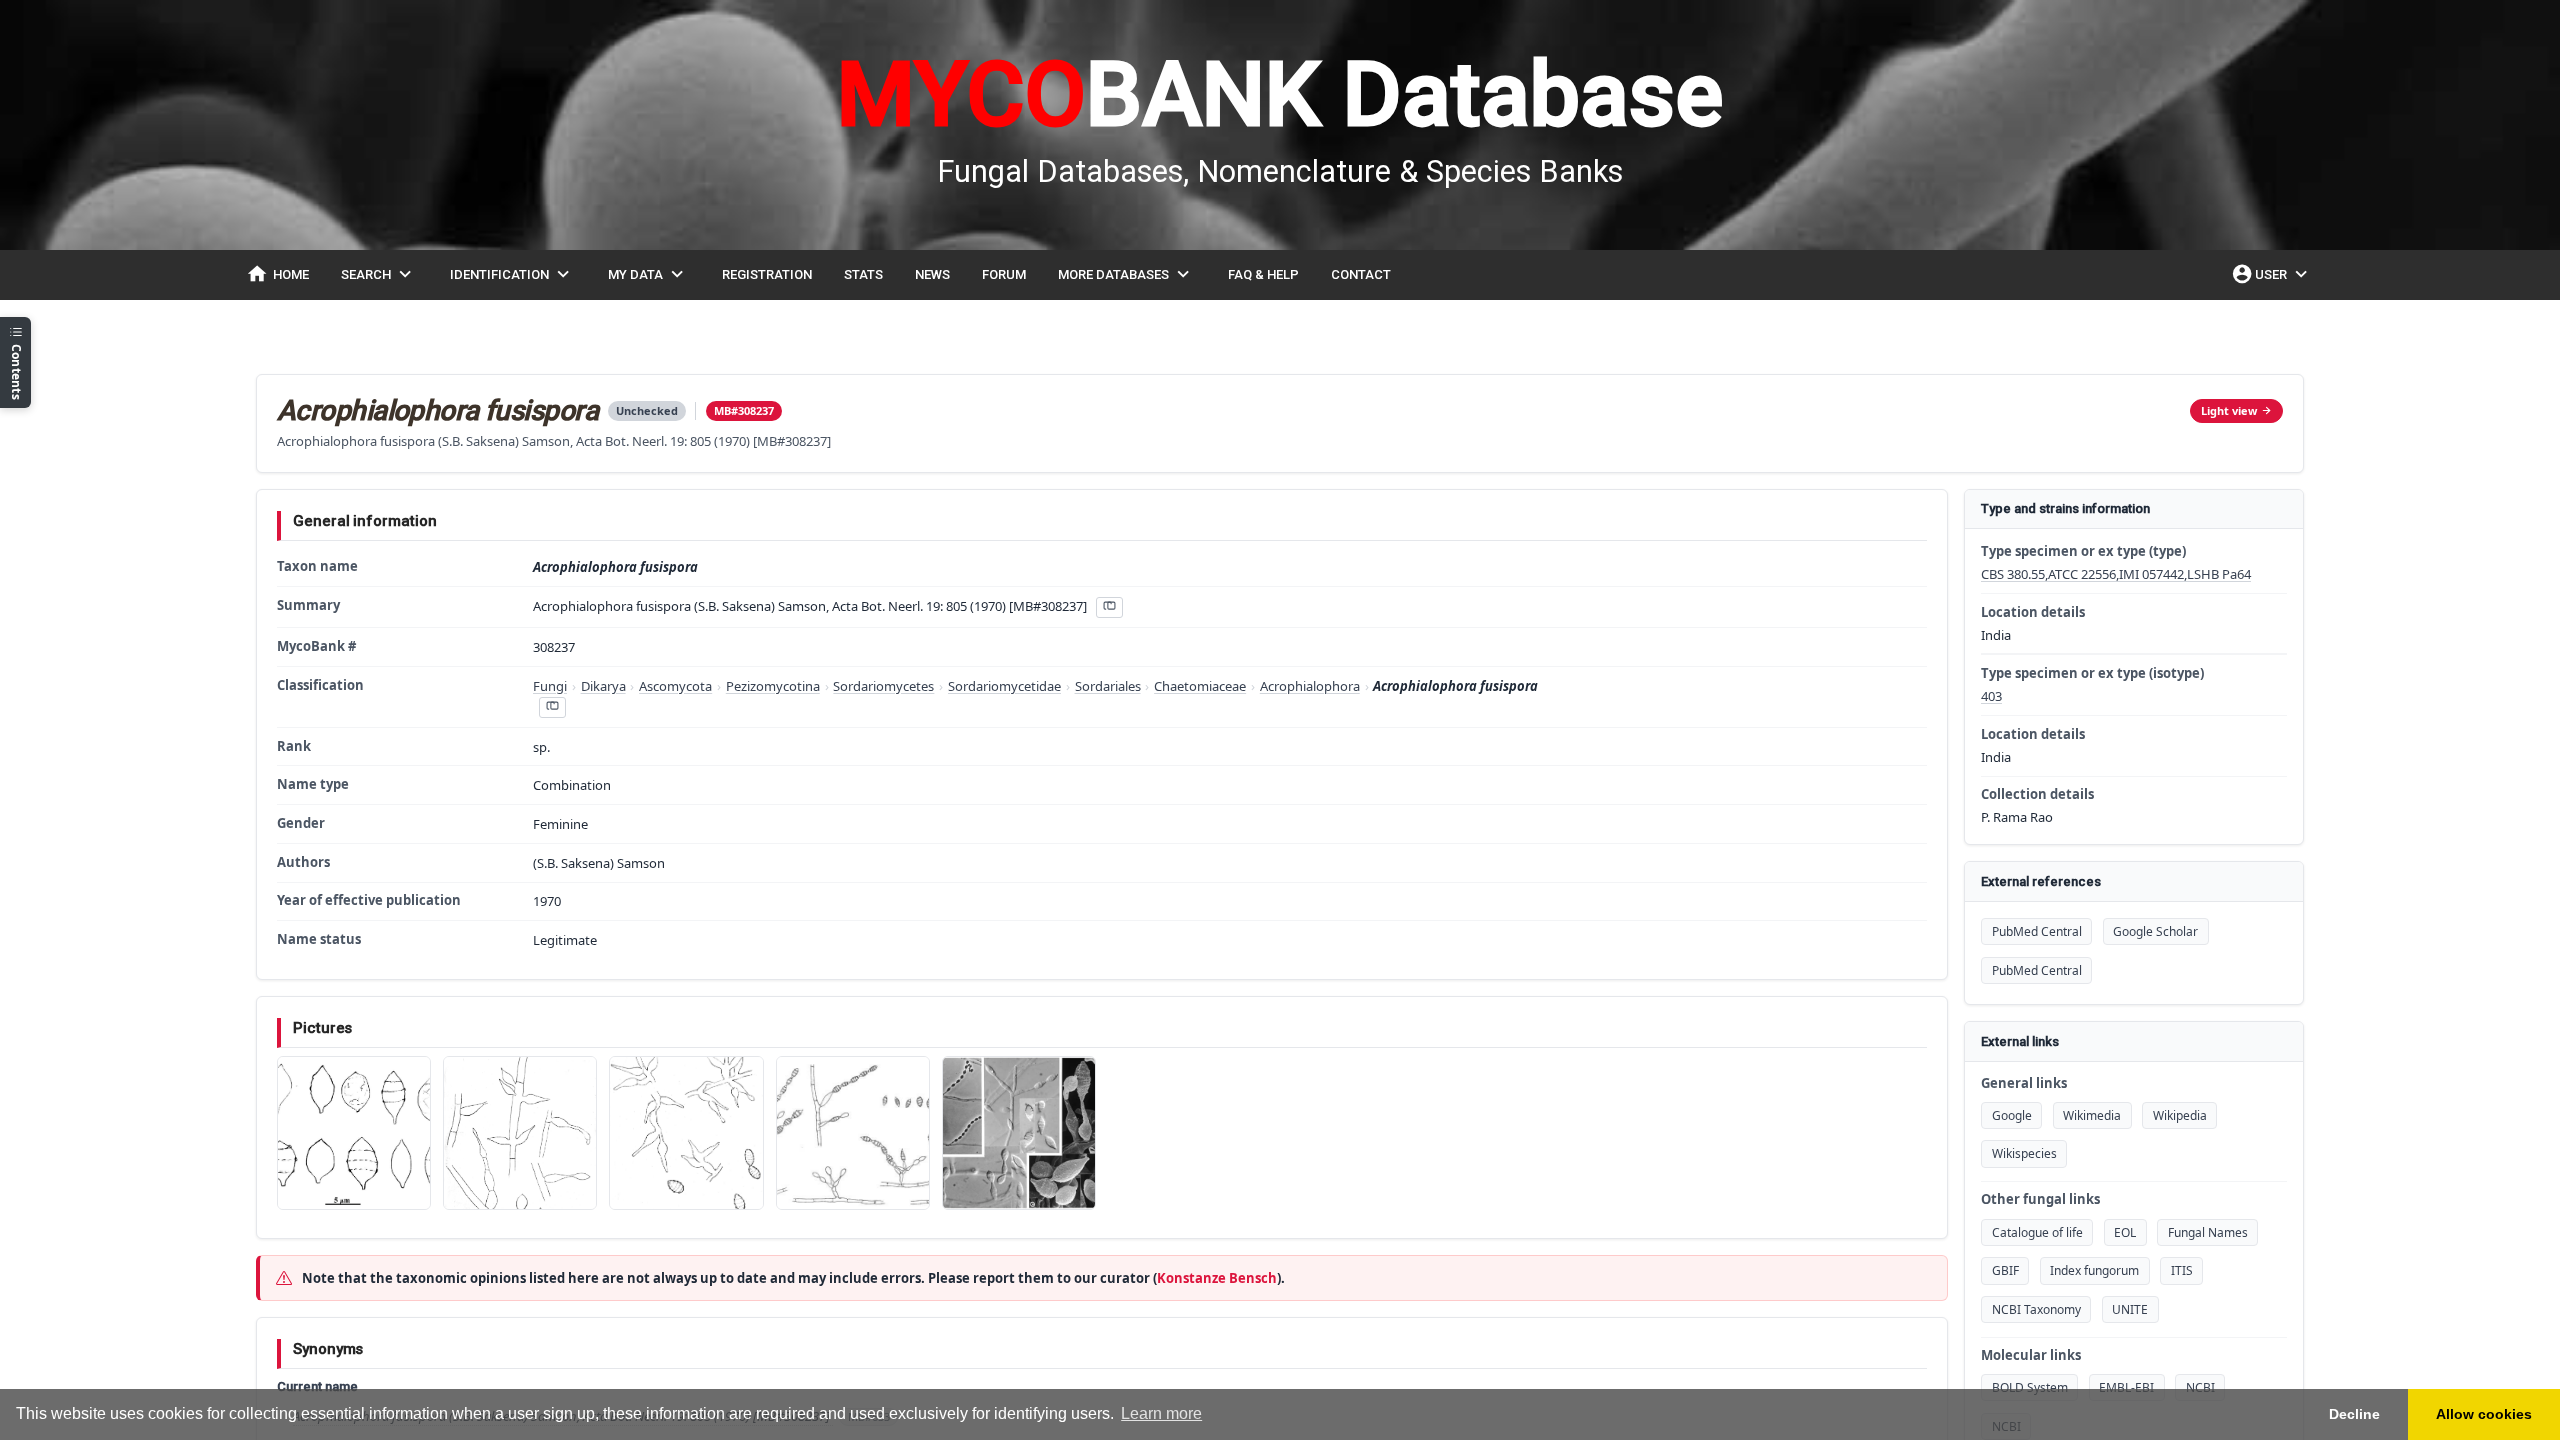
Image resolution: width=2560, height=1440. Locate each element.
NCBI (2200, 1387)
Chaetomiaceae (1200, 686)
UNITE (2130, 1309)
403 (1991, 696)
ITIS (2182, 1270)
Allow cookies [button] (2484, 1414)
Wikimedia (2092, 1115)
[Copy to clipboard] (1109, 607)
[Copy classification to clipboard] (552, 707)
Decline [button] (2354, 1414)
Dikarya (603, 686)
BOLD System (2030, 1387)
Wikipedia (2180, 1115)
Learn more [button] (1161, 1413)
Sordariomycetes (883, 686)
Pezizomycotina (773, 686)
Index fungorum (2094, 1270)
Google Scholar (2155, 931)
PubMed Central (2037, 931)
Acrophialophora (1310, 686)
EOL (2125, 1232)
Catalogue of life (2037, 1232)
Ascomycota (675, 686)
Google (2012, 1115)
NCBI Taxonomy (2036, 1309)
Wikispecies (2024, 1153)
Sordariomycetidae (1004, 686)
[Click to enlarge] (354, 1133)
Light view (2229, 410)
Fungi (550, 686)
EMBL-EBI (2126, 1387)
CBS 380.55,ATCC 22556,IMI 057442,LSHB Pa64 (2116, 574)
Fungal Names (2208, 1232)
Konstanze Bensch (1217, 1278)
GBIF (2005, 1270)
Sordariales (1108, 686)
